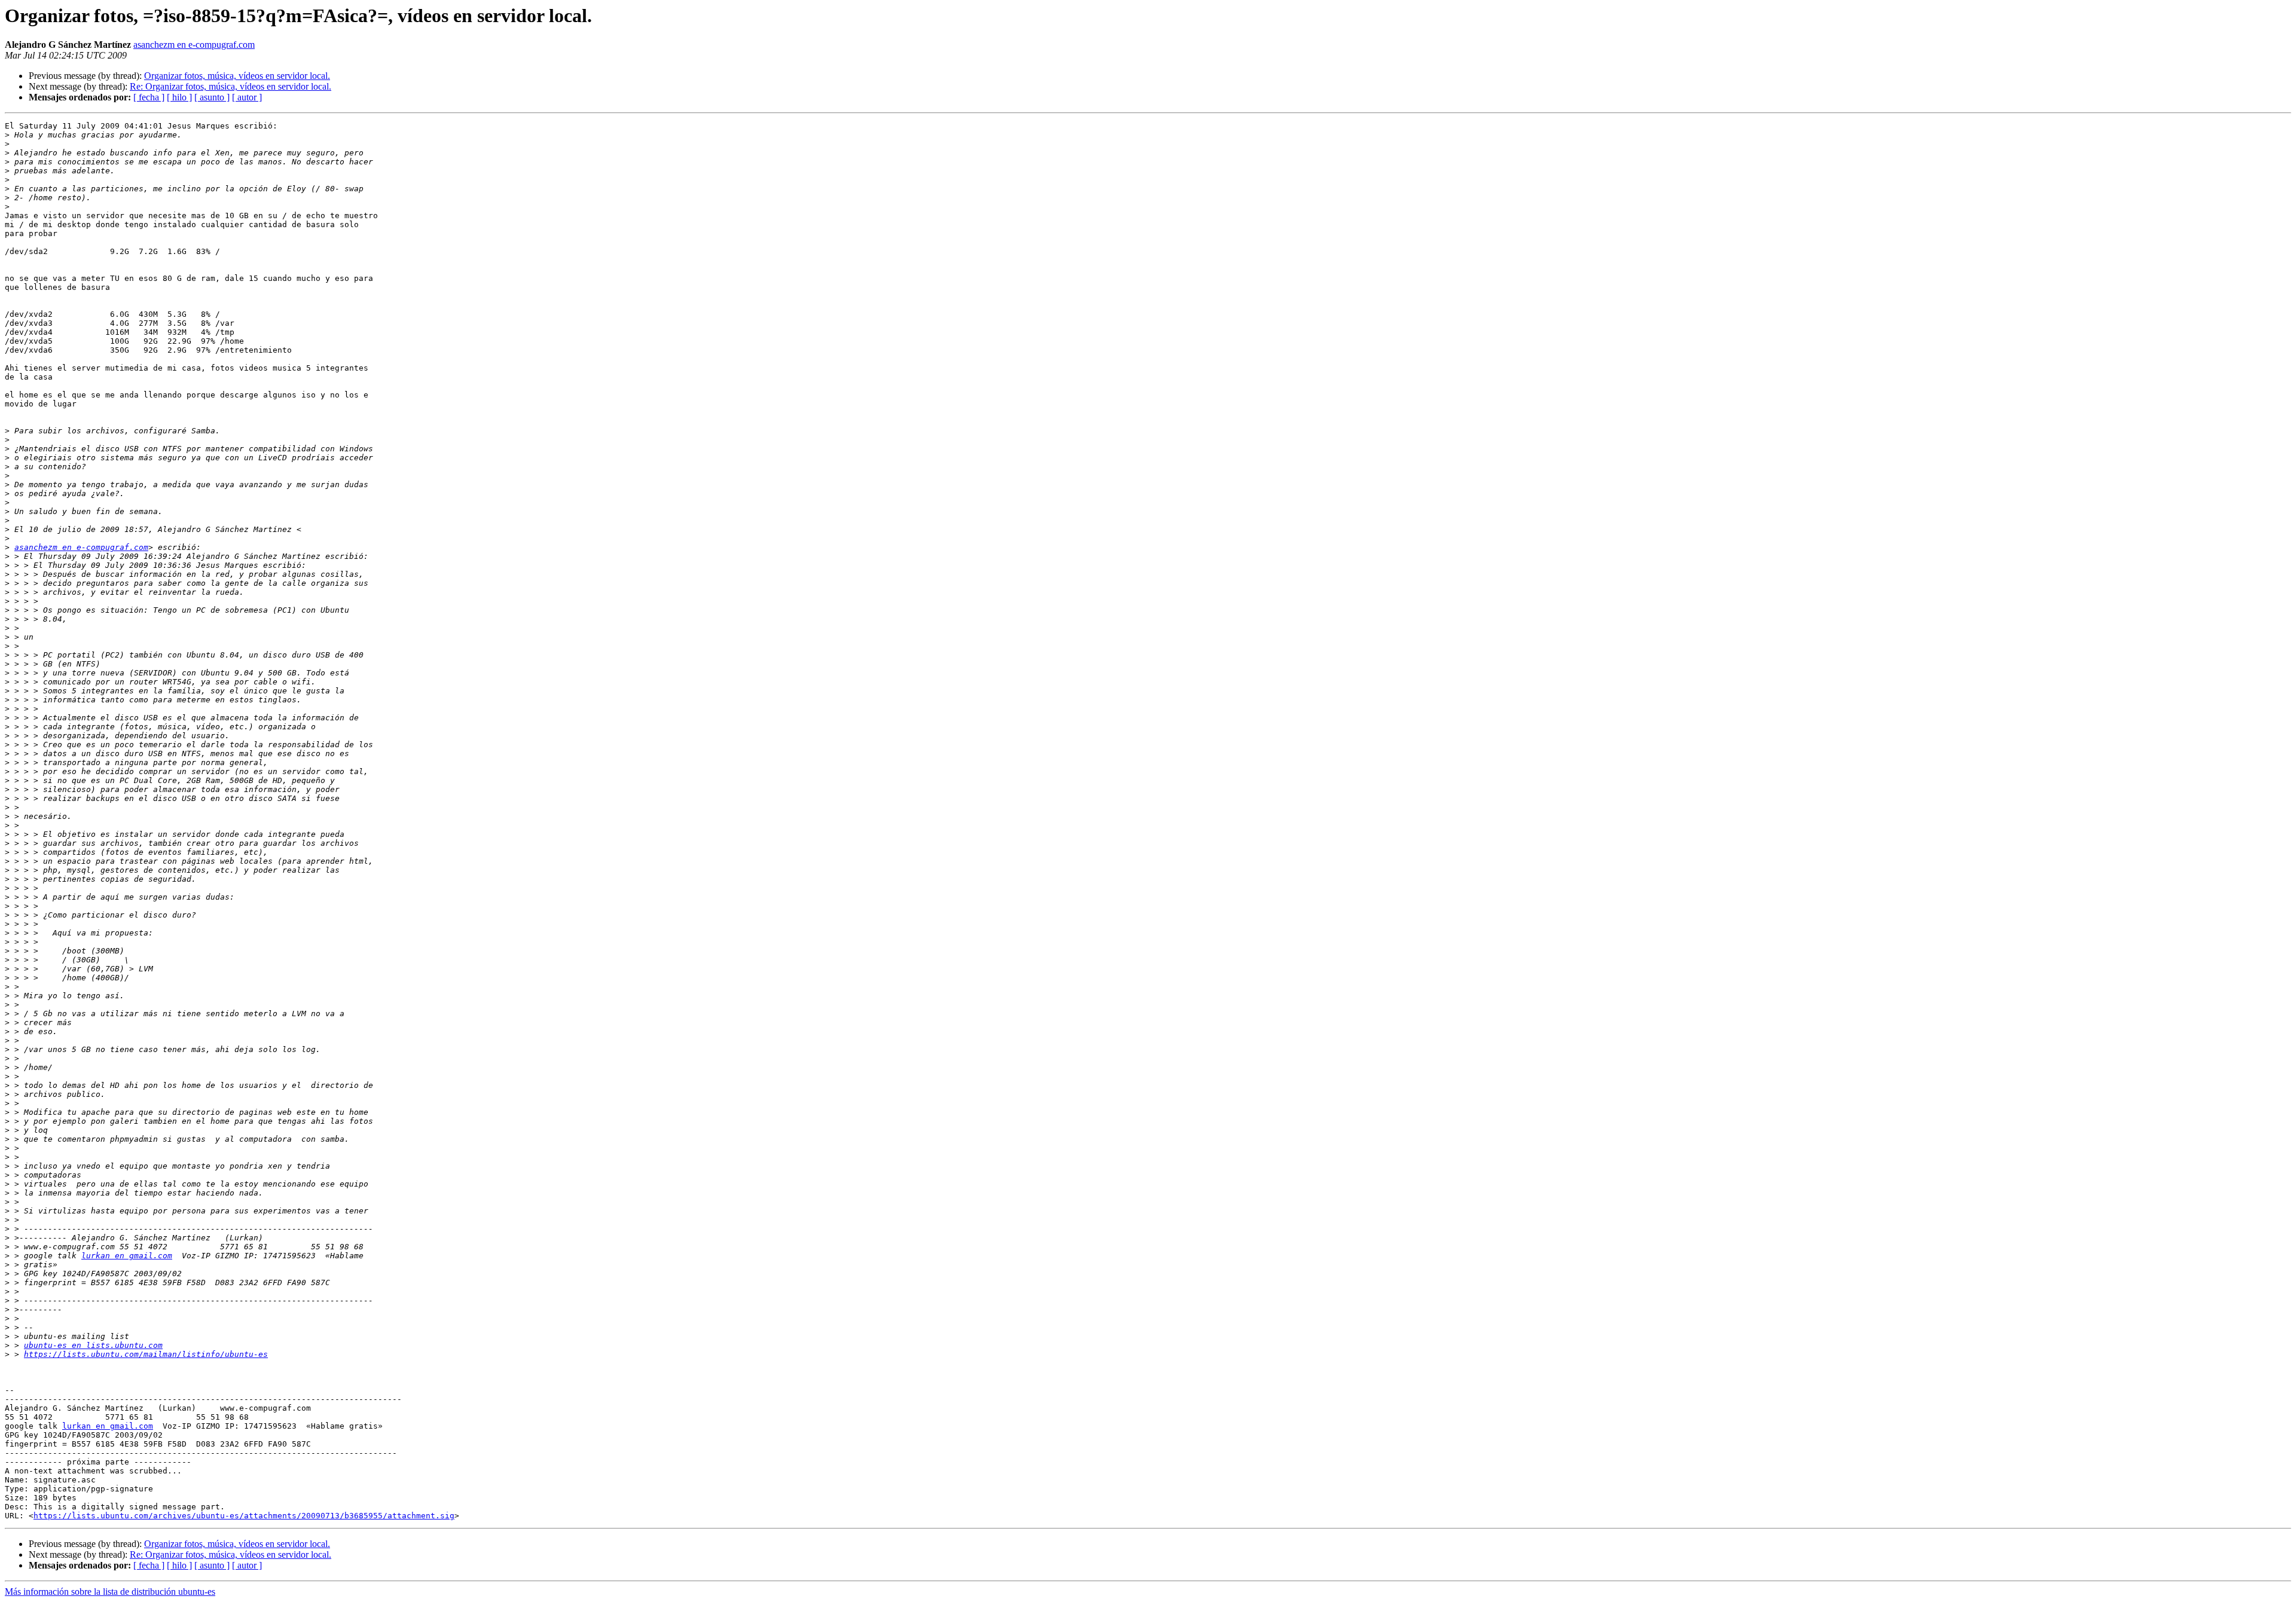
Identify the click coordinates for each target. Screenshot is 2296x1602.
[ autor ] (247, 97)
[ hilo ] (179, 97)
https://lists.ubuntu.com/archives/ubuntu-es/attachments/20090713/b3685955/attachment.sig (244, 1516)
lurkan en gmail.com (127, 1256)
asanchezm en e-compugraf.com (194, 45)
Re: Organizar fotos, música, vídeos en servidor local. (230, 86)
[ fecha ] (149, 97)
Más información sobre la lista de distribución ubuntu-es (110, 1592)
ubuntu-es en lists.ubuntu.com (93, 1345)
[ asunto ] (212, 97)
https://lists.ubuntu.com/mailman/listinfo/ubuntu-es (146, 1354)
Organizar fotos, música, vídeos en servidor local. (237, 76)
